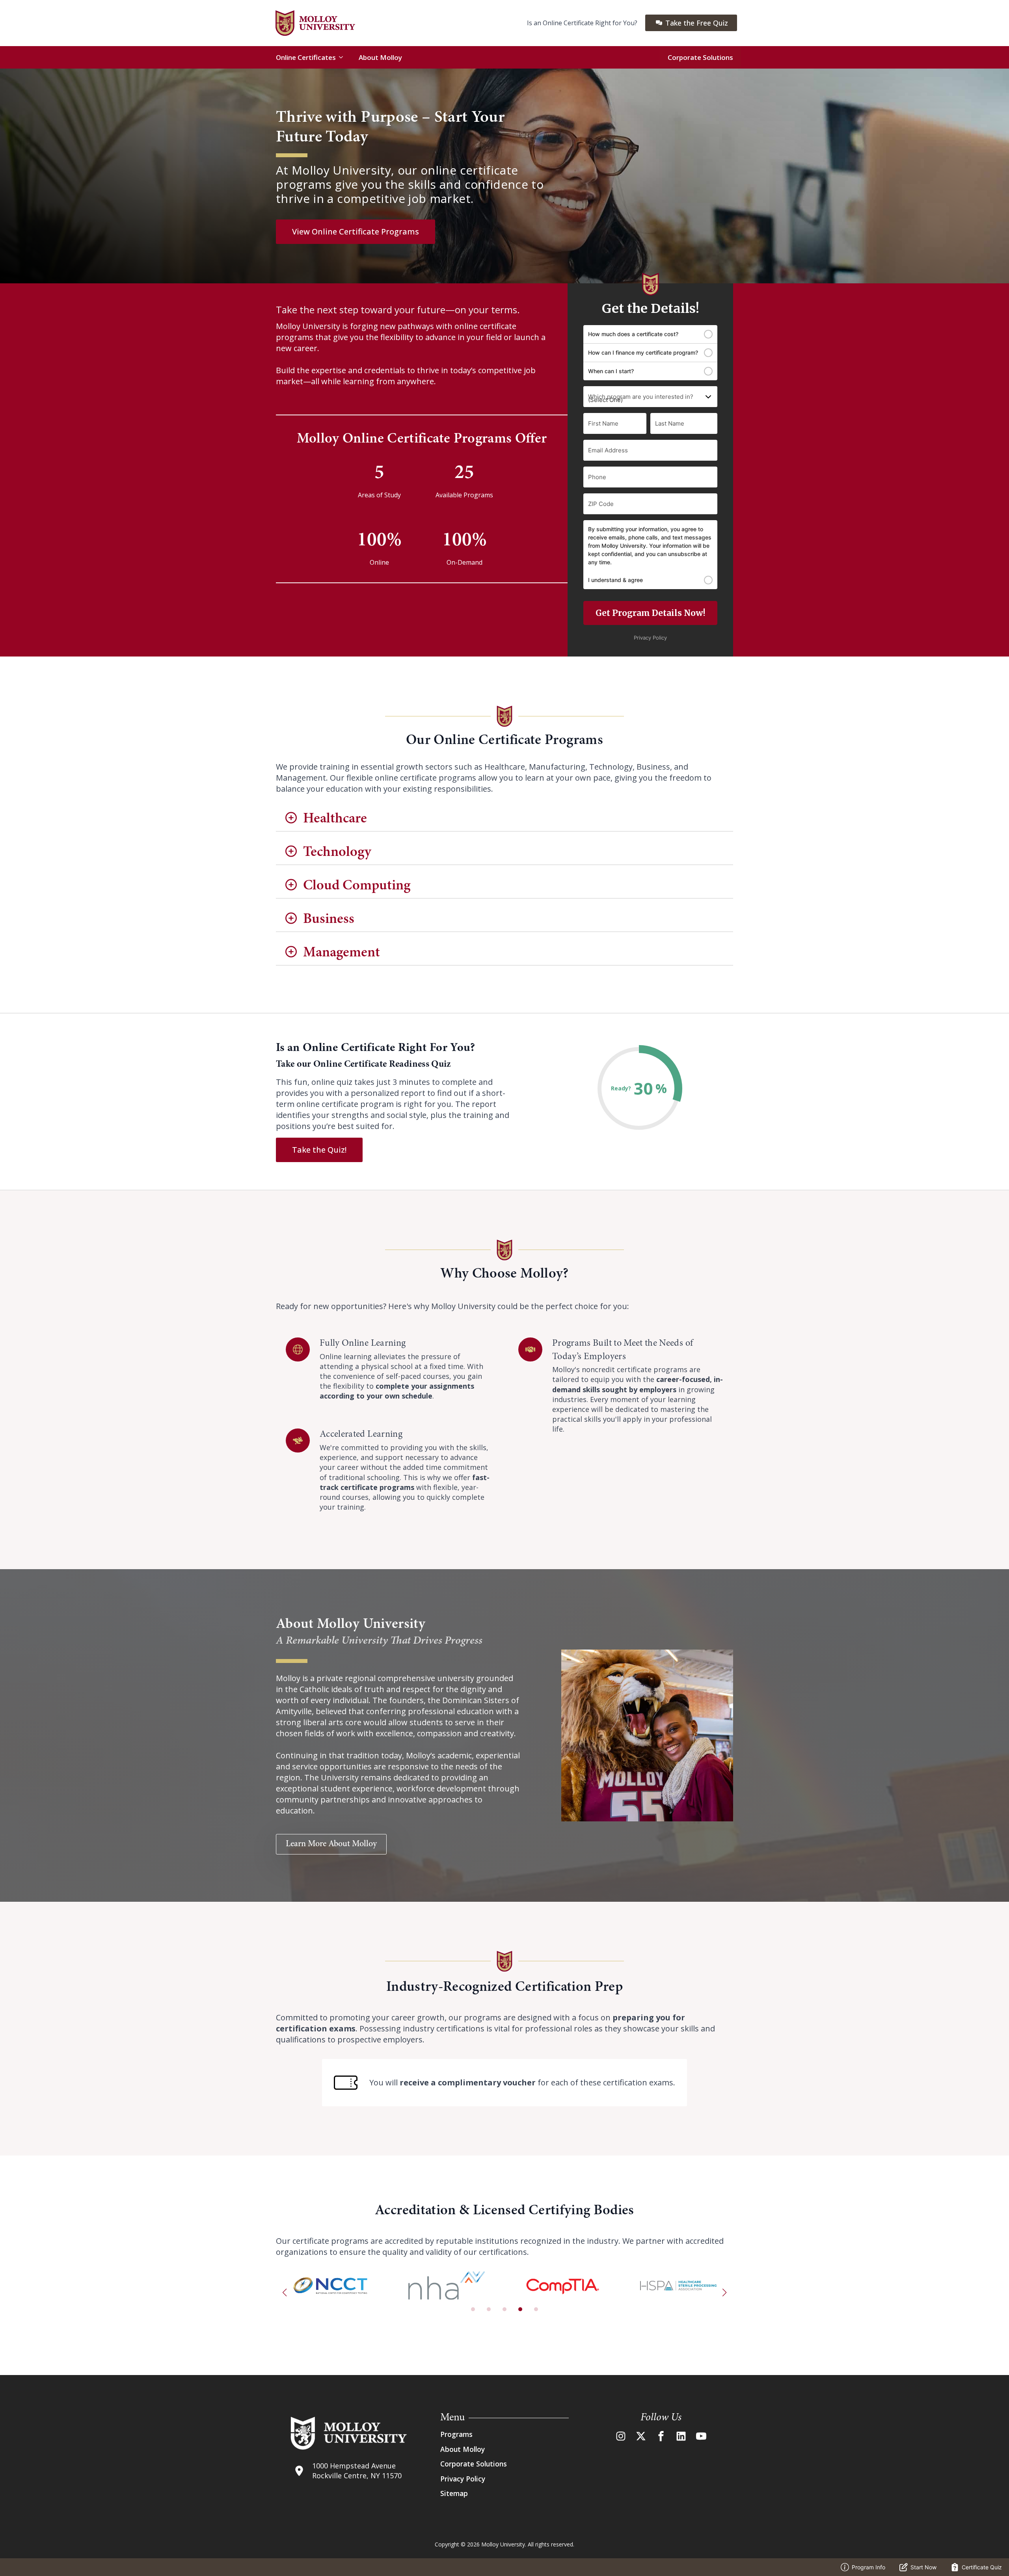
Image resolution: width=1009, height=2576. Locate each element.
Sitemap (454, 2493)
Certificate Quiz (982, 2567)
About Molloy (380, 57)
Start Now (923, 2567)
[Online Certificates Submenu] (343, 57)
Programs (456, 2434)
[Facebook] (661, 2436)
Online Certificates (306, 57)
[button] (285, 2293)
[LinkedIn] (681, 2436)
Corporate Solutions (700, 57)
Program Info (868, 2567)
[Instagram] (621, 2436)
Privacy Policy (463, 2479)
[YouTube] (701, 2436)
